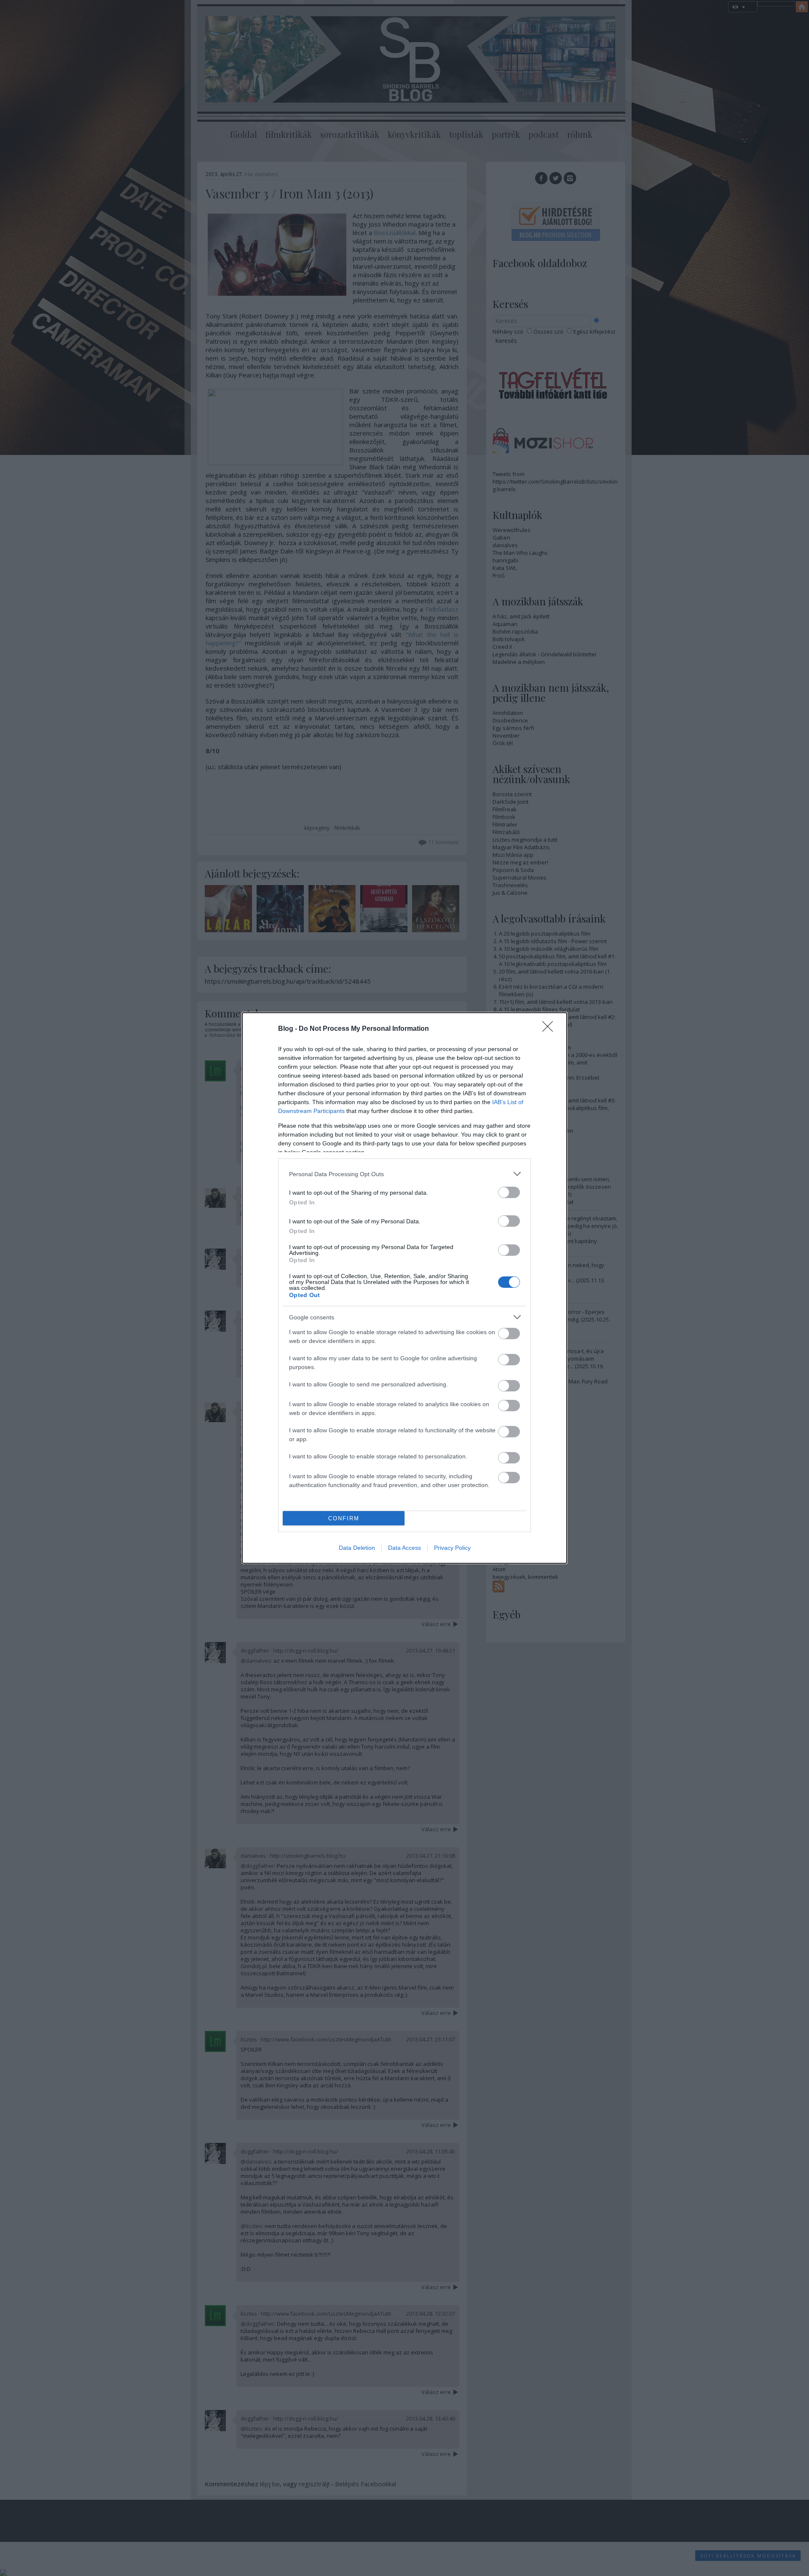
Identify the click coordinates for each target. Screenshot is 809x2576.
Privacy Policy (452, 1548)
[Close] (550, 1029)
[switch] (509, 1192)
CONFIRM (344, 1518)
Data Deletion (357, 1548)
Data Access (404, 1548)
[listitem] (404, 1174)
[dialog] (404, 1288)
